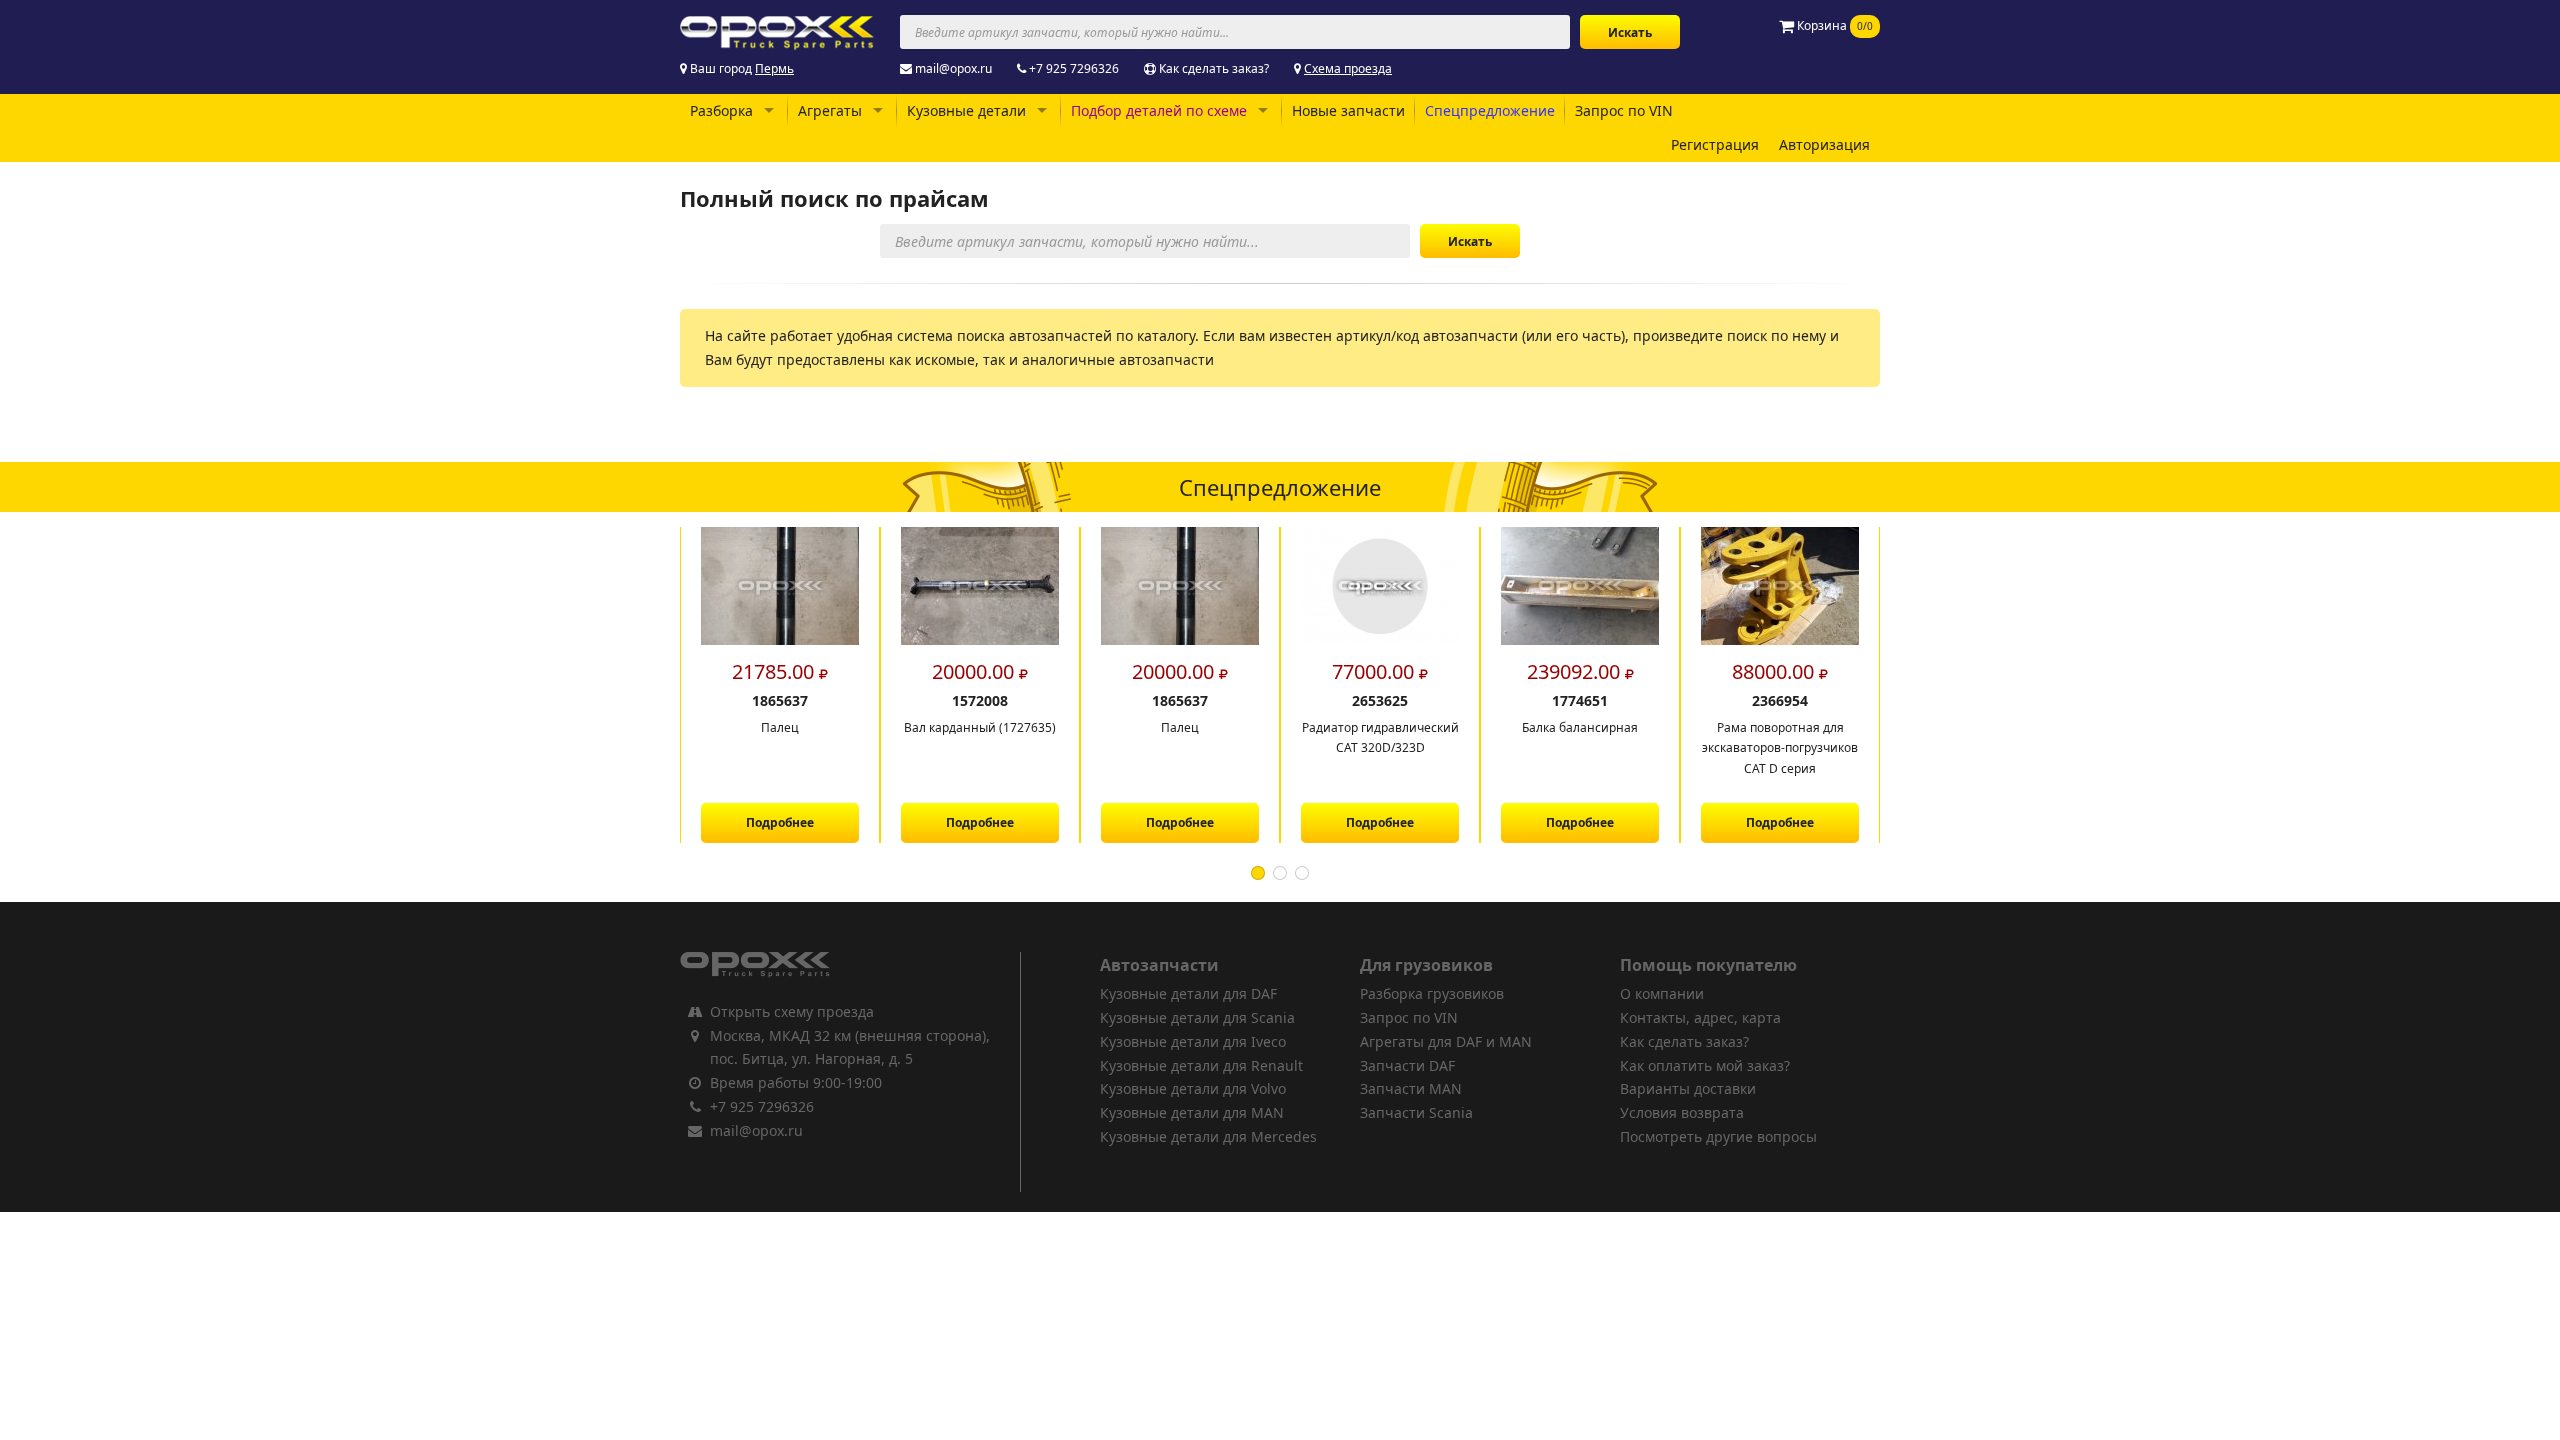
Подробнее (780, 822)
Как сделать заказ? (1214, 68)
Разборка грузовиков (1432, 993)
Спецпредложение (1490, 110)
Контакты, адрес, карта (1700, 1017)
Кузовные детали (966, 110)
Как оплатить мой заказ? (1705, 1065)
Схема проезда (1348, 68)
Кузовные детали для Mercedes (1208, 1136)
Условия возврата (1682, 1112)
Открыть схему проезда (792, 1011)
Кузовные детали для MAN (1192, 1112)
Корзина (1833, 25)
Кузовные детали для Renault (1201, 1065)
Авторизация (1824, 144)
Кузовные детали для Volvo (1193, 1088)
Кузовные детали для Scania (1197, 1017)
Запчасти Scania (1416, 1112)
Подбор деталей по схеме (1159, 110)
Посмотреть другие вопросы (1718, 1136)
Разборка (721, 110)
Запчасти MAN (1411, 1088)
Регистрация (1715, 144)
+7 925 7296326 (1074, 68)
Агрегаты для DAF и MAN (1446, 1041)
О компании (1662, 993)
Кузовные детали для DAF (1188, 993)
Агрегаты (830, 110)
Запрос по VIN (1624, 110)
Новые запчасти (1348, 110)
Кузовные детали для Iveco (1193, 1041)
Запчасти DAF (1407, 1065)
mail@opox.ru (953, 68)
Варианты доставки (1688, 1088)
